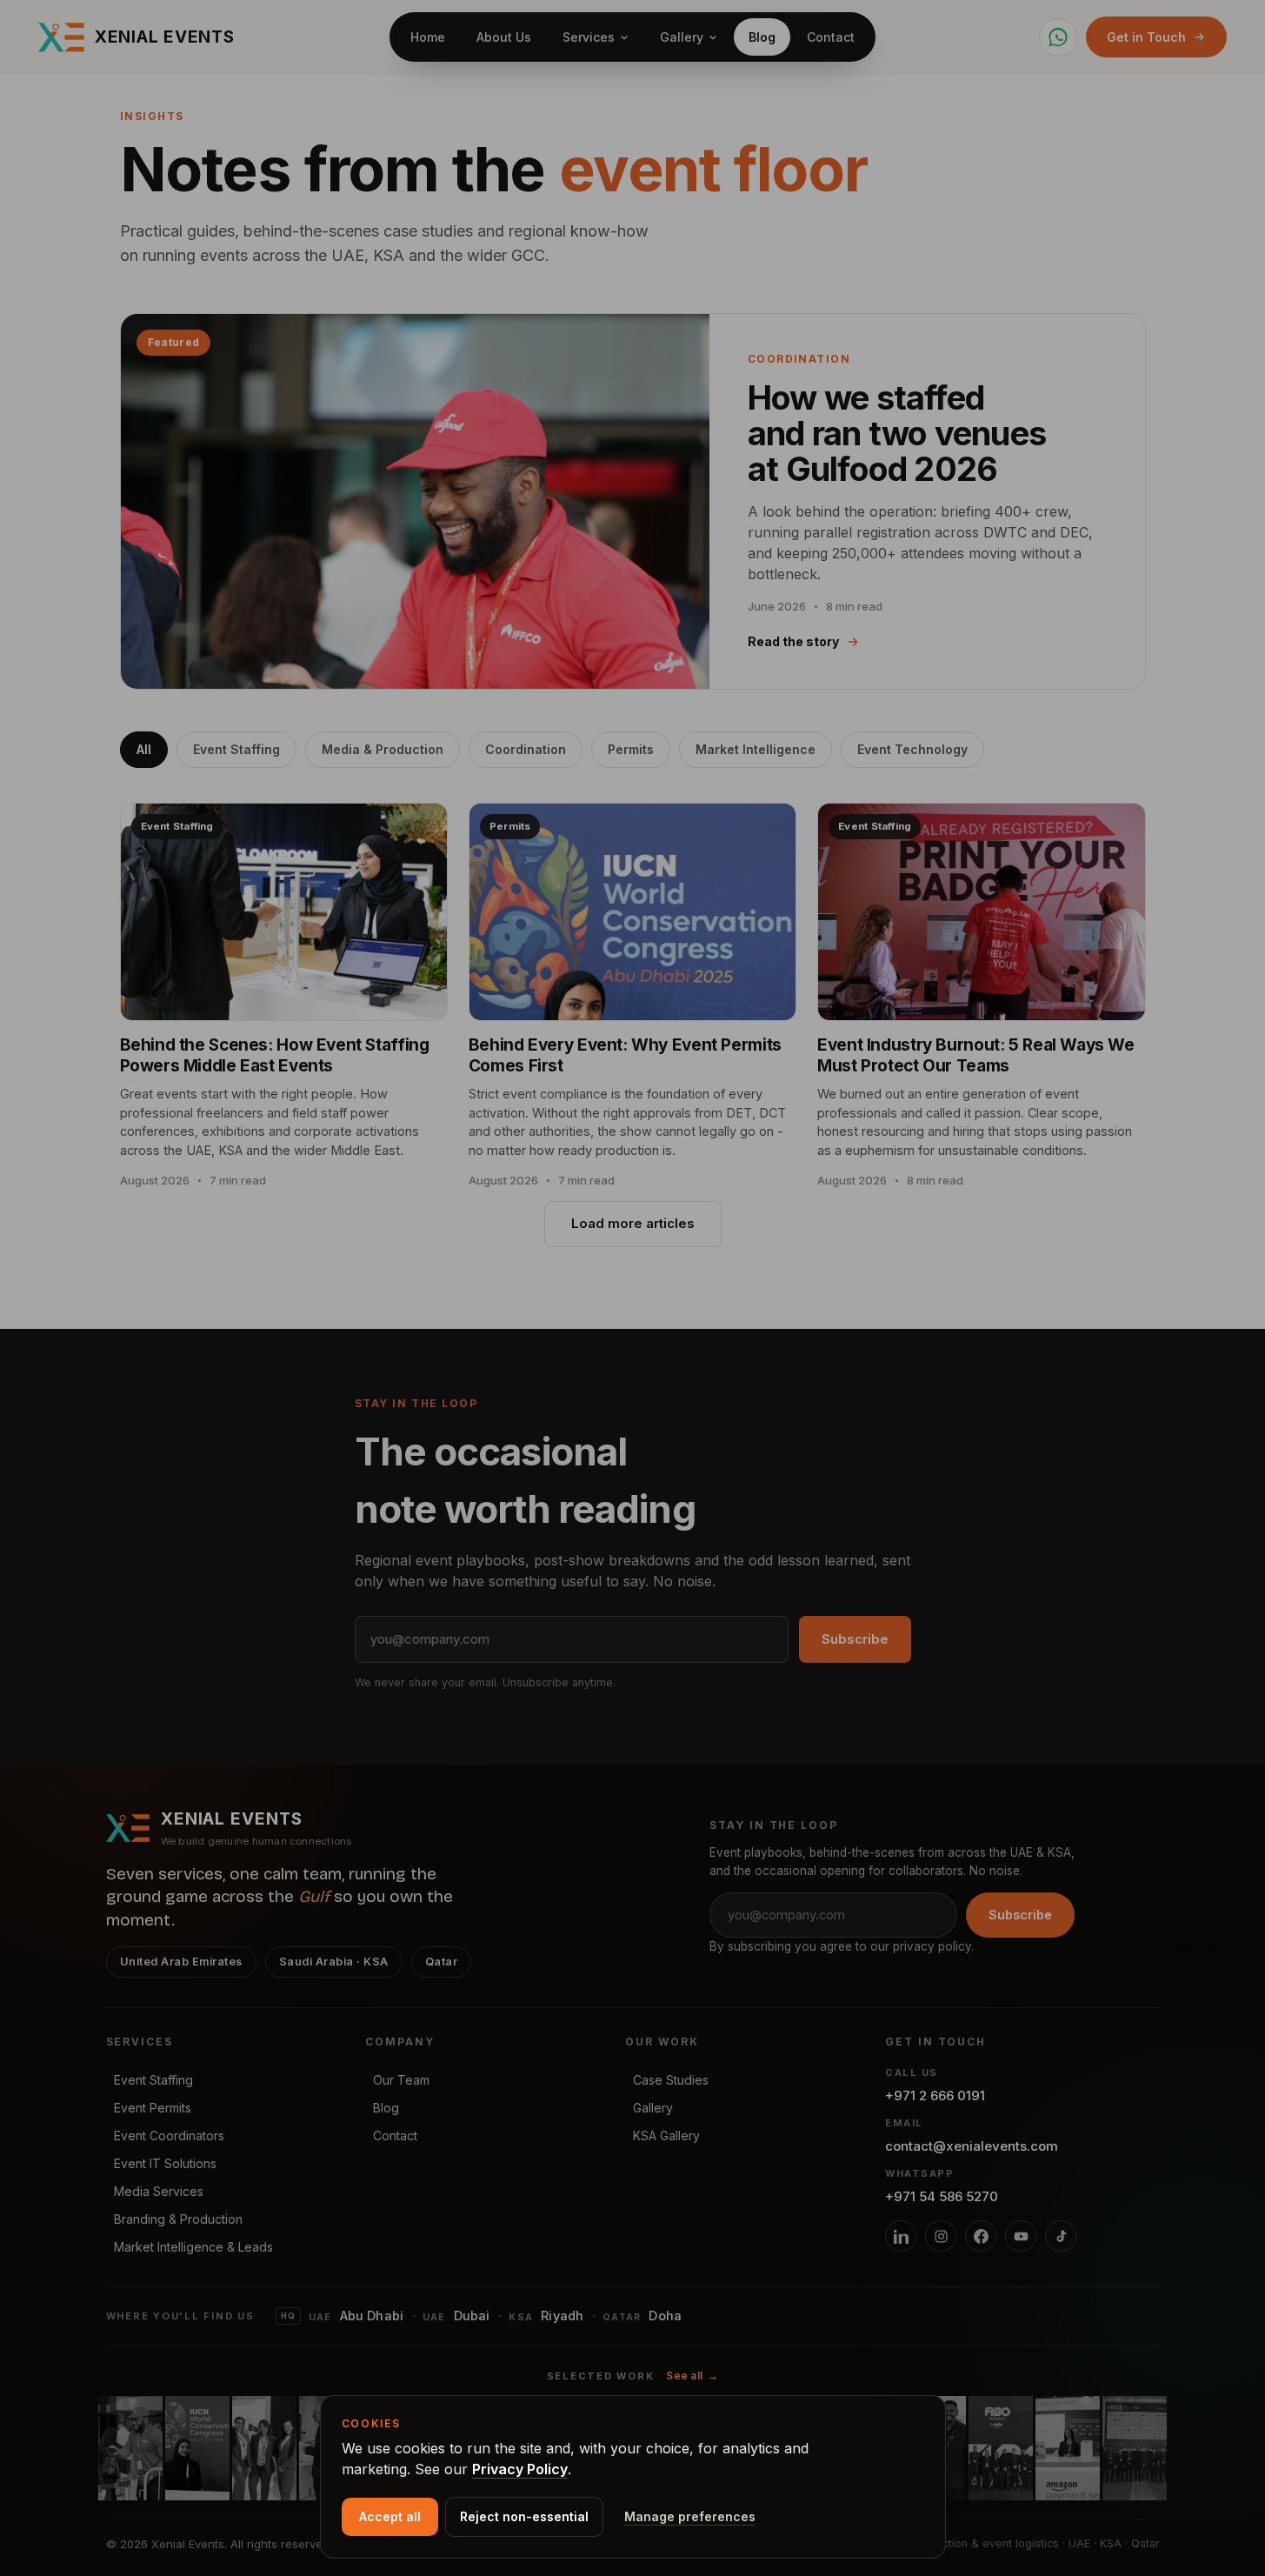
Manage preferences (690, 2516)
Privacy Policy (520, 2469)
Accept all (390, 2516)
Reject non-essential (524, 2516)
